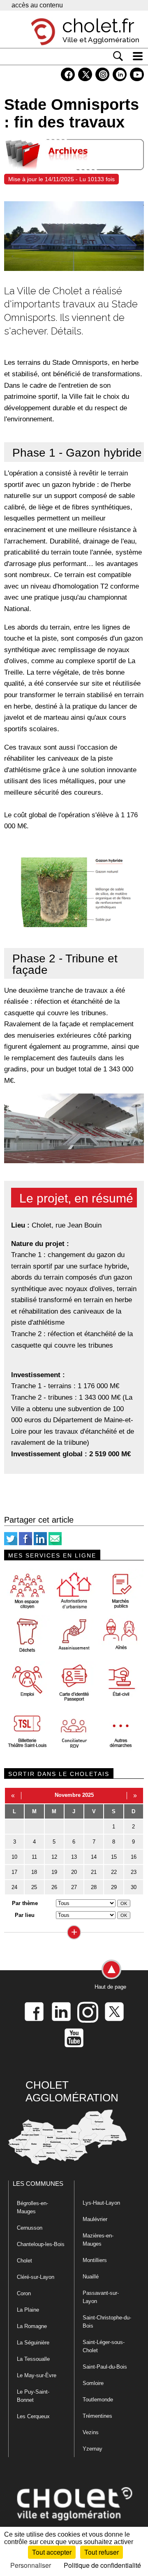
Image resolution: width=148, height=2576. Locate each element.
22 (114, 1872)
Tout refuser (102, 2552)
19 (54, 1872)
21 (94, 1872)
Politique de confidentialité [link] (102, 2565)
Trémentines (97, 2416)
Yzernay (92, 2449)
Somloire (93, 2383)
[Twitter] (11, 1543)
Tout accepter (52, 2552)
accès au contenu (37, 5)
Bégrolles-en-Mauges (32, 2207)
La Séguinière (33, 2343)
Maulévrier (95, 2219)
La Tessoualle (33, 2359)
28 (94, 1887)
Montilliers (95, 2260)
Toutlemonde (98, 2400)
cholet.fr (98, 26)
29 (114, 1887)
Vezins (91, 2432)
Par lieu (25, 1915)
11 (34, 1857)
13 (74, 1857)
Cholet (24, 2261)
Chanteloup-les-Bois (41, 2244)
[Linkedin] (40, 1543)
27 (74, 1887)
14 (94, 1857)
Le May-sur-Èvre (37, 2375)
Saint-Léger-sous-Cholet (104, 2346)
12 (54, 1857)
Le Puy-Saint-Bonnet (33, 2396)
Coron (24, 2293)
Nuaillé (91, 2277)
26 (54, 1887)
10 (14, 1857)
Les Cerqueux (33, 2416)
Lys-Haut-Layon (101, 2203)
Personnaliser (31, 2565)
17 (14, 1872)
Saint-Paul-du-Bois (105, 2367)
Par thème (25, 1903)
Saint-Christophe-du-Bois (107, 2322)
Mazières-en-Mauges (98, 2240)
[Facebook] (25, 1543)
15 (114, 1857)
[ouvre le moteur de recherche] (118, 56)
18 (34, 1872)
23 (134, 1872)
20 (74, 1872)
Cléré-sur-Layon (36, 2277)
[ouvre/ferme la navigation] (138, 56)
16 (134, 1857)
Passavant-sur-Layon (101, 2297)
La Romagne (32, 2326)
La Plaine (28, 2310)
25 (34, 1887)
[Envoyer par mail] (55, 1543)
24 (14, 1887)
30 (134, 1887)
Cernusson (30, 2228)
